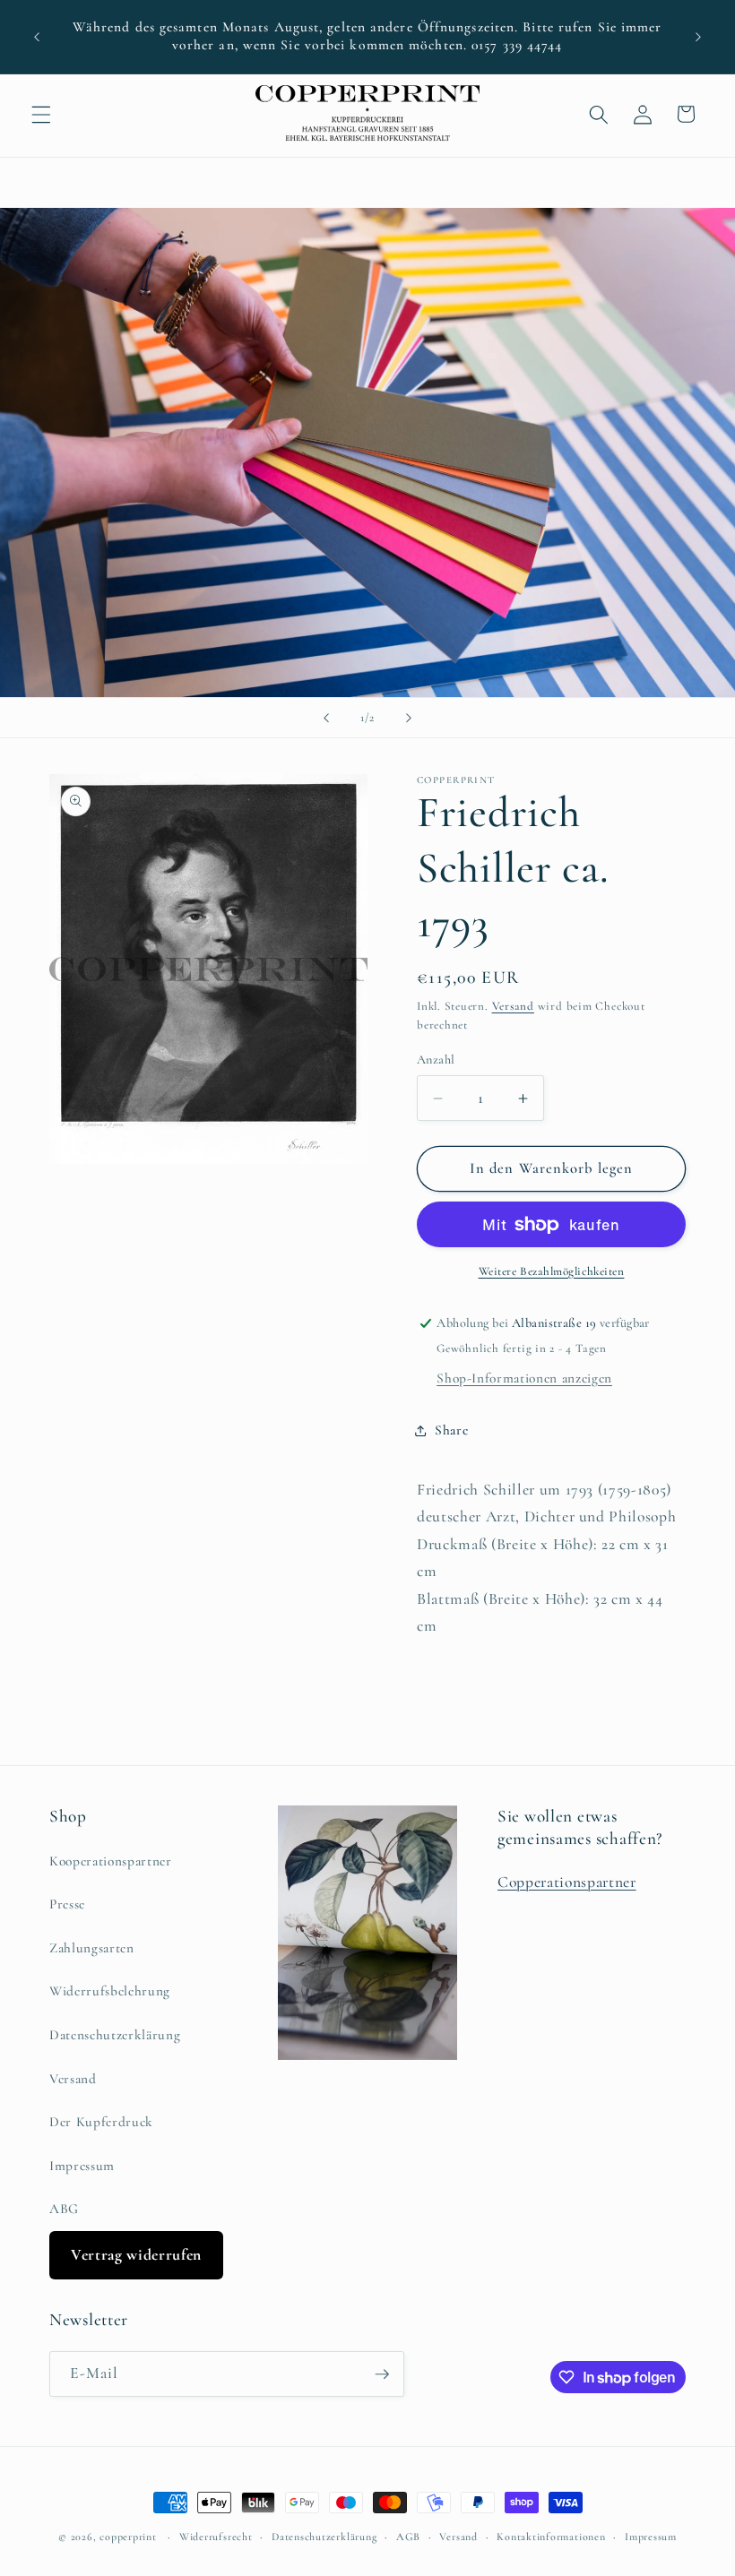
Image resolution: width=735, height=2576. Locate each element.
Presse (67, 1904)
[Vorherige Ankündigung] (37, 37)
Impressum (82, 2166)
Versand (513, 1006)
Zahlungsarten (92, 1948)
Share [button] (451, 1430)
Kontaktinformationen (551, 2537)
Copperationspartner (567, 1882)
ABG (64, 2209)
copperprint (128, 2537)
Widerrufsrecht (216, 2537)
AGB (408, 2537)
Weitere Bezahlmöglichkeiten (552, 1271)
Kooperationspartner (111, 1861)
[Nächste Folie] (409, 718)
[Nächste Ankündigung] (698, 37)
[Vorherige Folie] (326, 718)
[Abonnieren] (382, 2374)
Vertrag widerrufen (136, 2255)
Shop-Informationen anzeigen (524, 1378)
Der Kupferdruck (101, 2122)
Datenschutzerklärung (115, 2035)
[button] (41, 114)
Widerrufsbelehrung (110, 1991)
